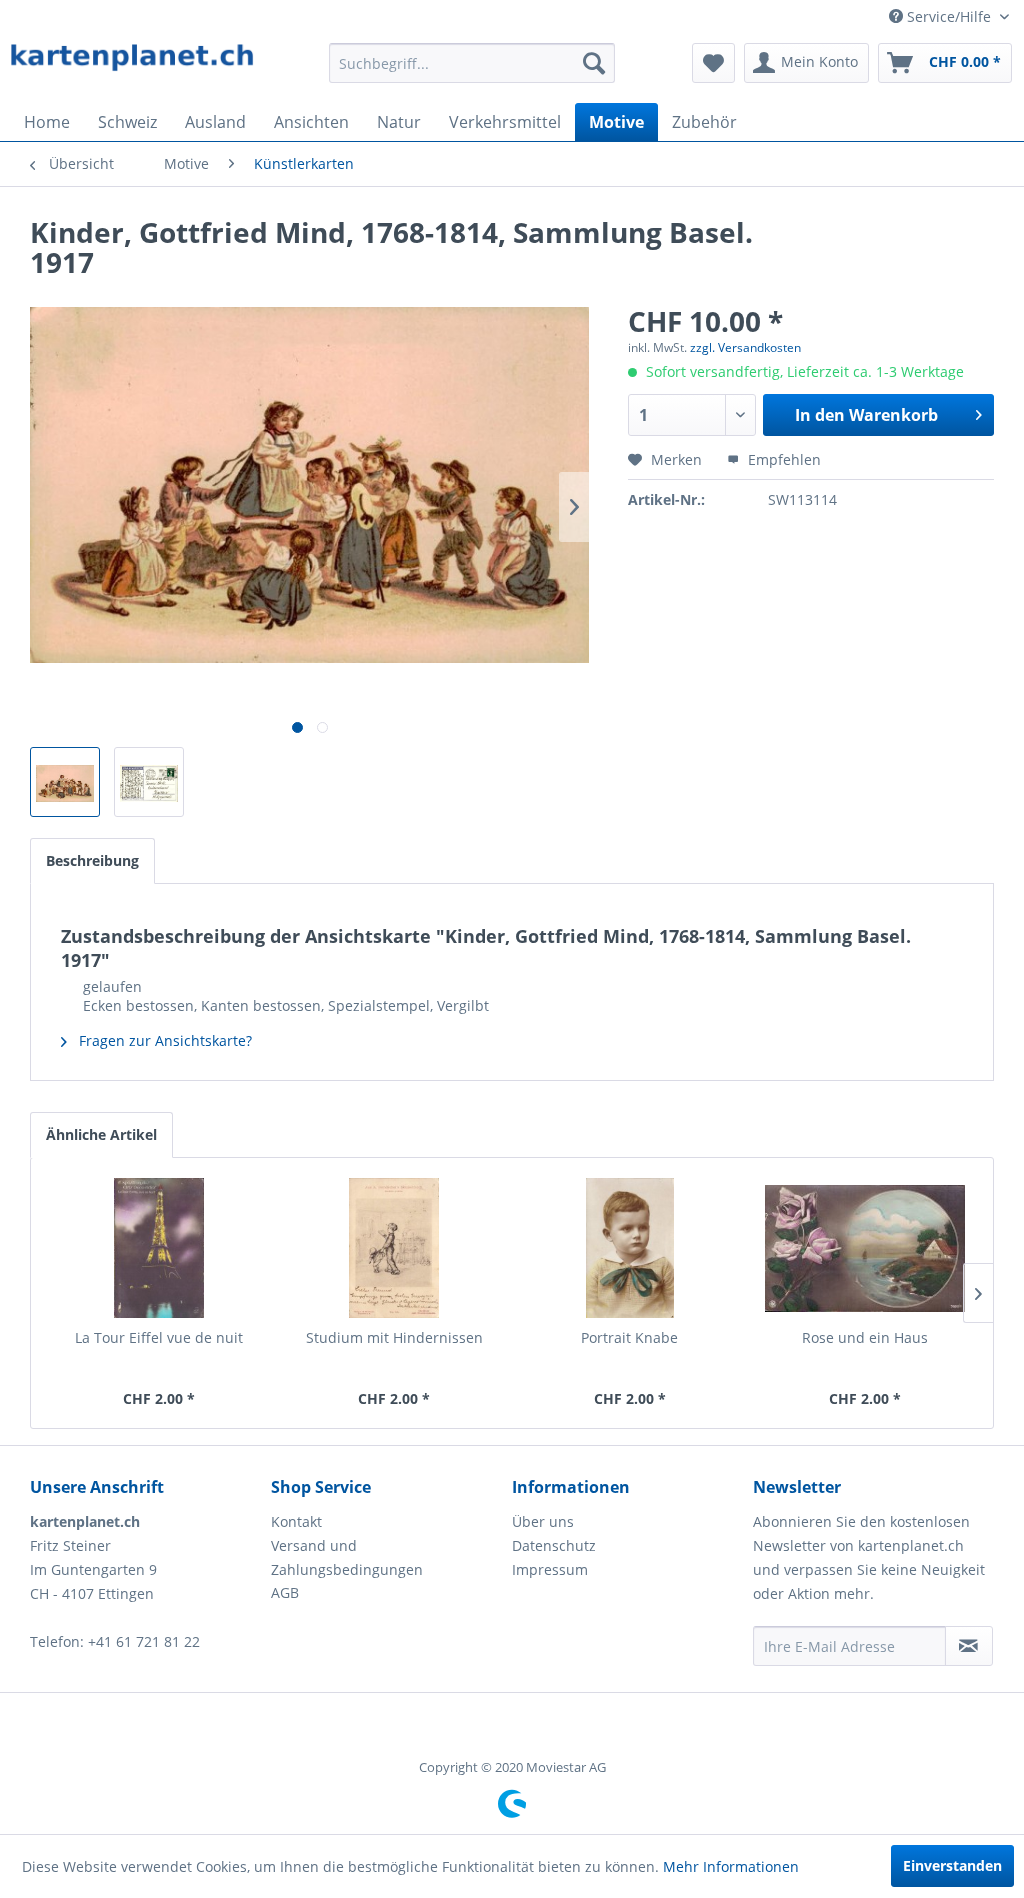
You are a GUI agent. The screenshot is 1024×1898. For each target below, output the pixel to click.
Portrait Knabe (629, 1337)
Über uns (543, 1521)
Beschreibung (92, 860)
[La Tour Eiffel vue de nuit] (159, 1248)
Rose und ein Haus (865, 1337)
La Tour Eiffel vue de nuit (159, 1337)
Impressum (550, 1569)
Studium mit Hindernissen (394, 1337)
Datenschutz (554, 1545)
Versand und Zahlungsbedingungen (347, 1557)
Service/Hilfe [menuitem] (949, 16)
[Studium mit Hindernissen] (395, 1248)
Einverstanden (952, 1865)
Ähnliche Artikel (101, 1134)
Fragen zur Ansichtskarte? (163, 1040)
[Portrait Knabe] (630, 1248)
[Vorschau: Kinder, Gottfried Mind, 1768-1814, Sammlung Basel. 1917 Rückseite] (149, 782)
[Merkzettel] (713, 63)
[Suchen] (594, 63)
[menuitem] (472, 63)
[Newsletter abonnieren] (969, 1646)
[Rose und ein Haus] (866, 1248)
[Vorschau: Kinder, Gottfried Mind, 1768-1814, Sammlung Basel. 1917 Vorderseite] (65, 782)
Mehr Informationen (731, 1866)
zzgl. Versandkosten (745, 347)
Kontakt (296, 1521)
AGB (285, 1592)
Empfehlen (782, 459)
